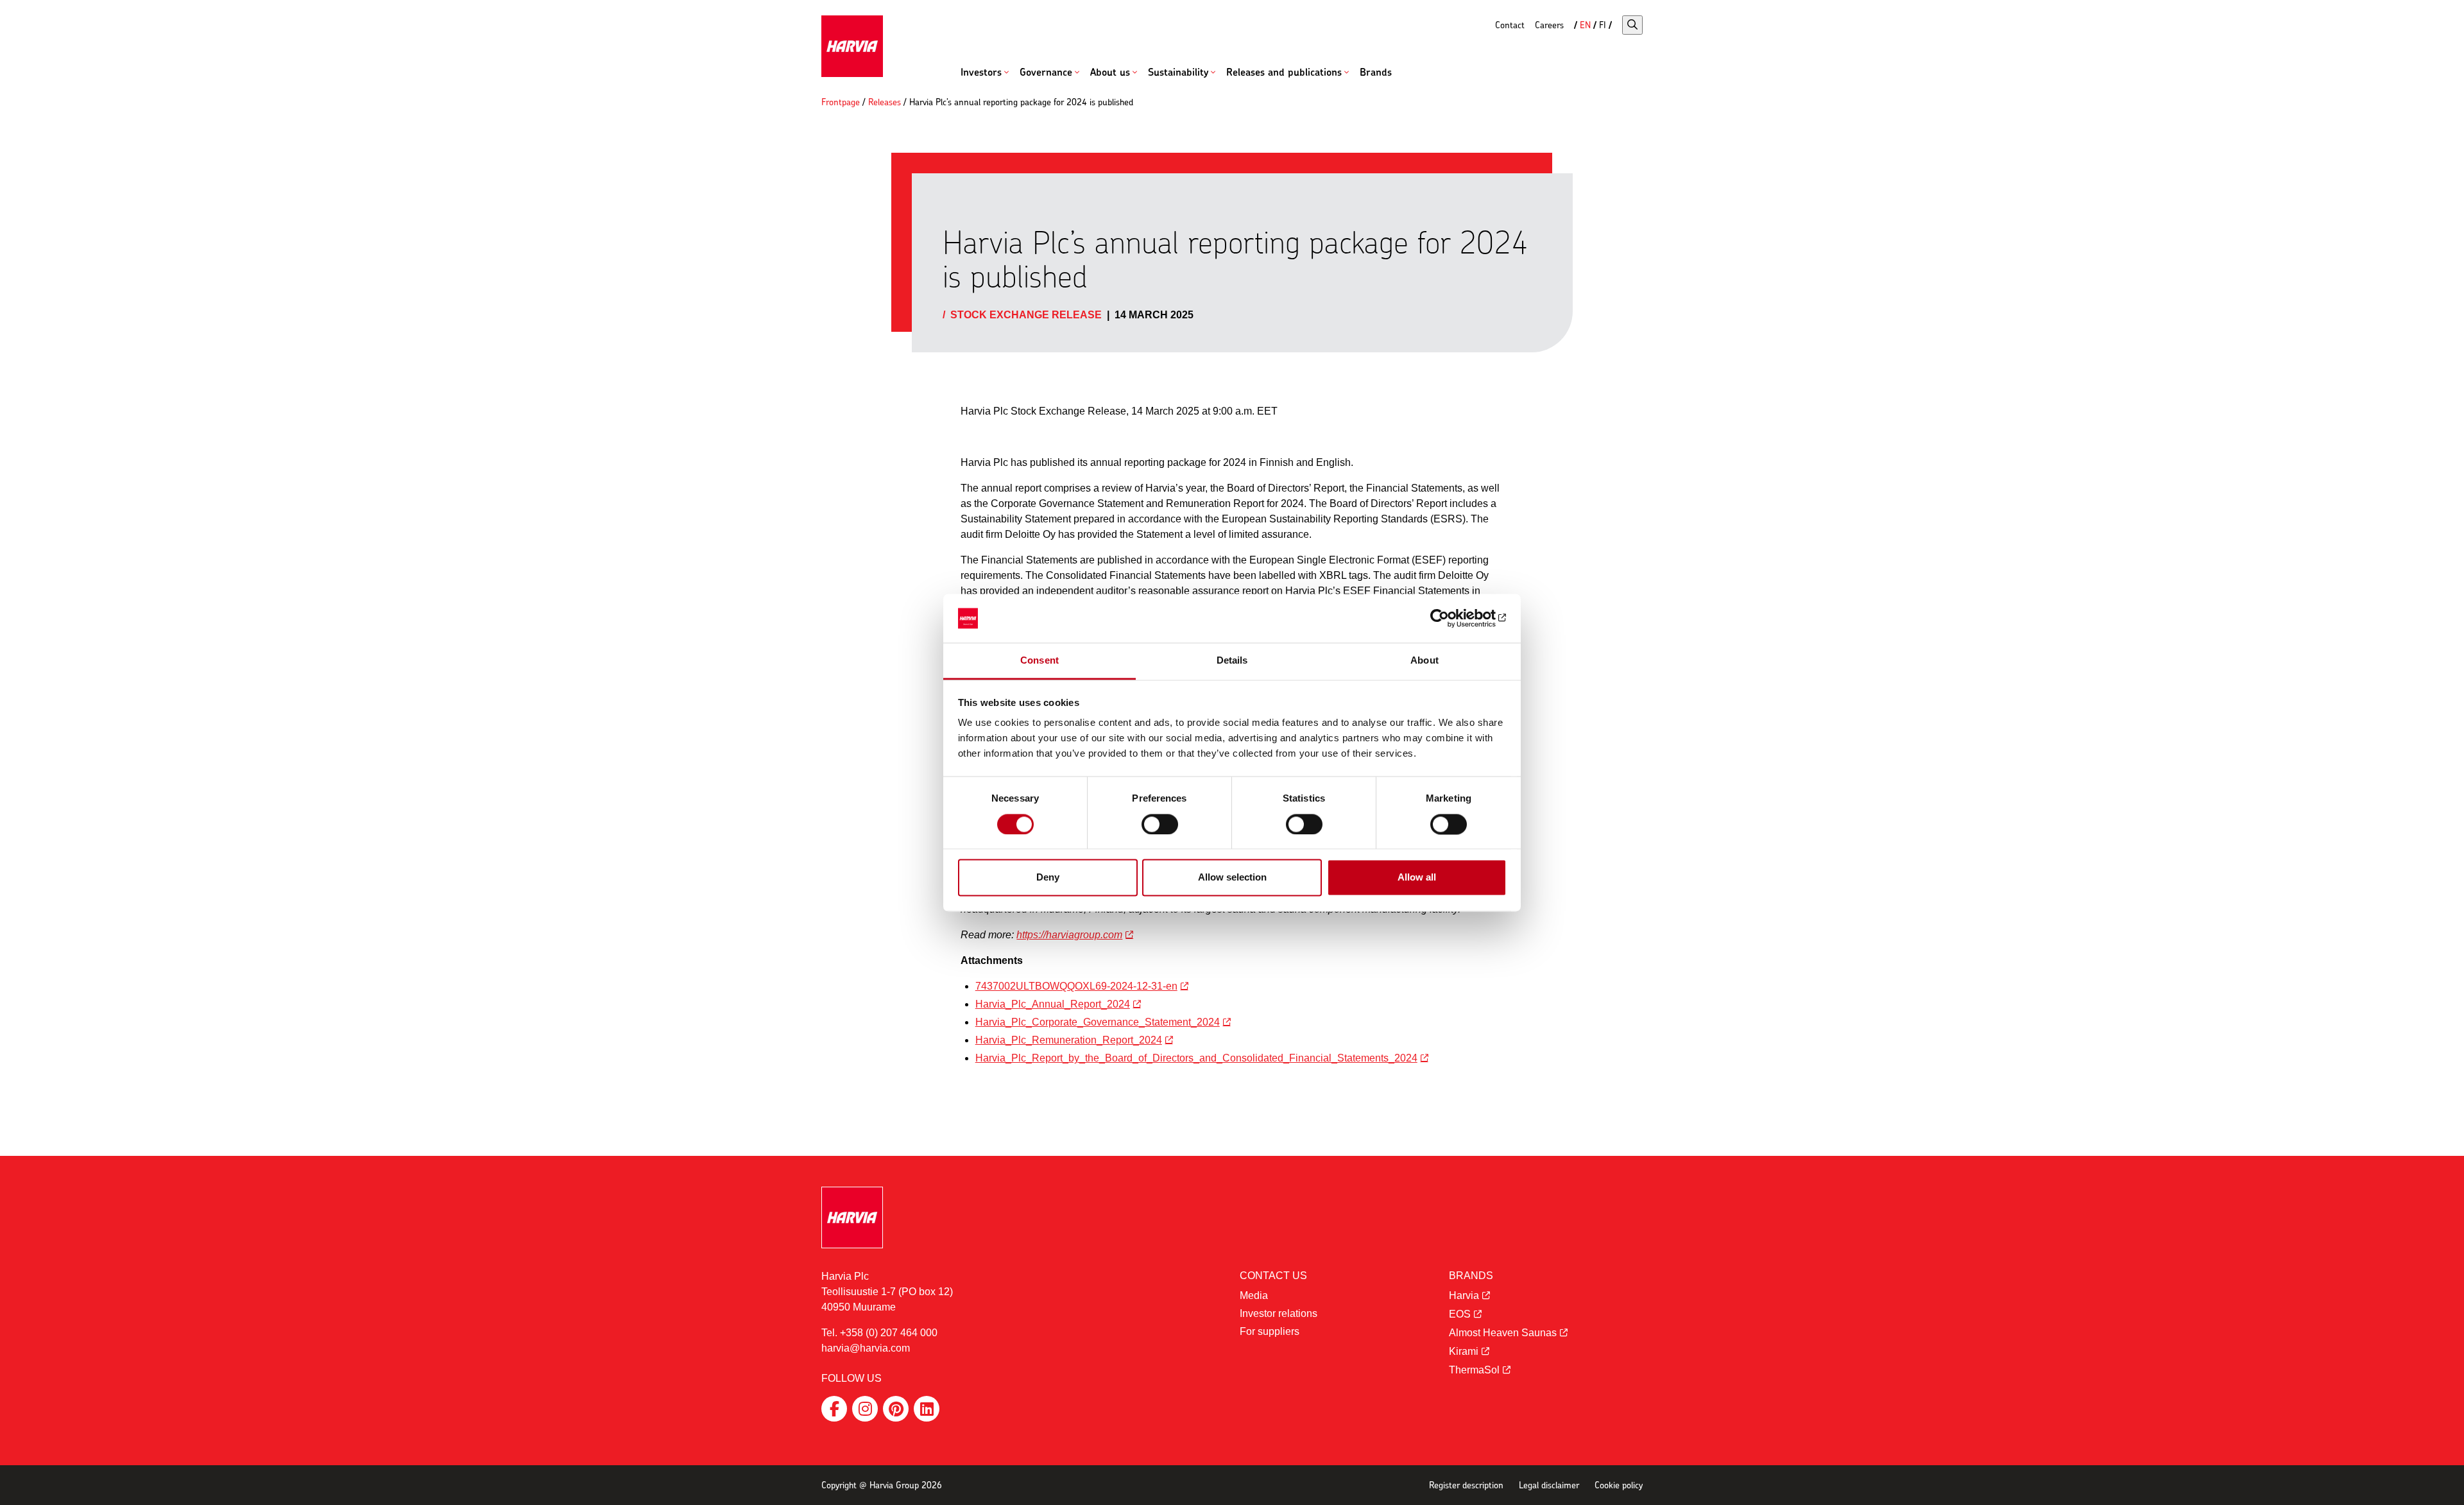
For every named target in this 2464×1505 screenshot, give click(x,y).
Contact (1510, 25)
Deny (1048, 878)
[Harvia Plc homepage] (852, 46)
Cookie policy (1619, 1485)
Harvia (1464, 1295)
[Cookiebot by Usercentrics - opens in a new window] (1450, 618)
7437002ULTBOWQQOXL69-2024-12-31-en (1076, 986)
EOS (1460, 1314)
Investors (981, 72)
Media (1254, 1295)
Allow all (1417, 878)
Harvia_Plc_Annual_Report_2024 (1053, 1004)
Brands (1376, 72)
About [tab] (1425, 661)
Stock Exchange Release (1026, 315)
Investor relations (1279, 1313)
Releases (885, 102)
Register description (1466, 1485)
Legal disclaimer (1549, 1485)
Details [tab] (1232, 661)
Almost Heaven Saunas (1503, 1333)
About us (1110, 72)
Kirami (1464, 1351)
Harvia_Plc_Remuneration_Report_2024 (1069, 1040)
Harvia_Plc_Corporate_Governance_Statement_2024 (1098, 1022)
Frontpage (841, 102)
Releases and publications (1284, 72)
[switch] (1160, 824)
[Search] (1632, 25)
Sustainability (1178, 72)
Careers (1549, 25)
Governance (1046, 72)
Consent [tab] (1039, 661)
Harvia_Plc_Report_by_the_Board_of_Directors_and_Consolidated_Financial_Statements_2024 (1196, 1058)
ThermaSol (1474, 1370)
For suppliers (1270, 1331)
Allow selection (1232, 878)
